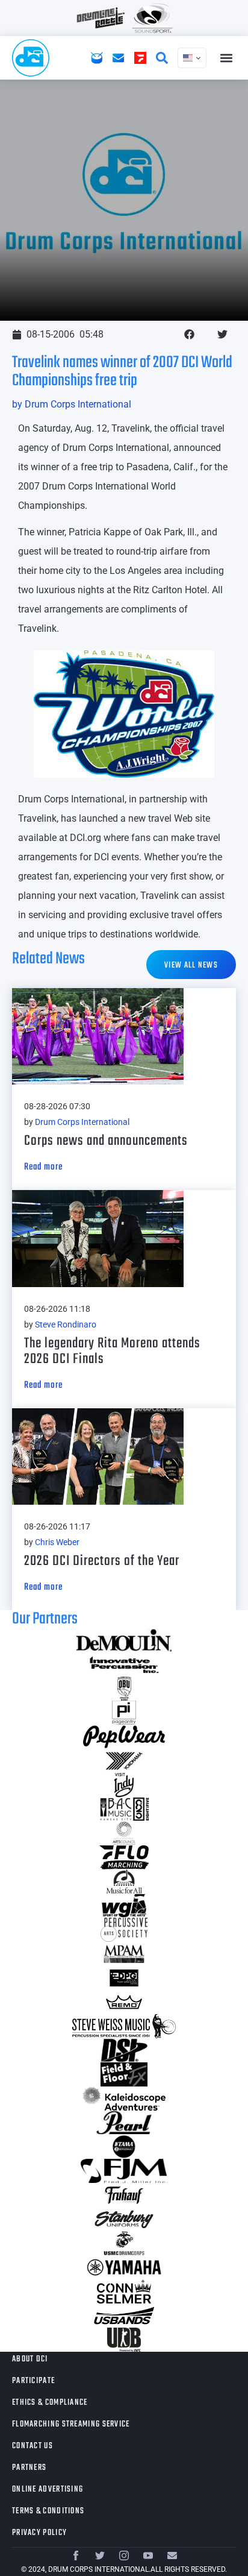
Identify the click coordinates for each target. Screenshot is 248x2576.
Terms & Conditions (48, 2511)
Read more (43, 1167)
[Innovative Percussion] (124, 1664)
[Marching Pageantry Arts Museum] (124, 1954)
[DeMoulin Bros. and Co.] (124, 1640)
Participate (33, 2381)
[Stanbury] (124, 2219)
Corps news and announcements (106, 1141)
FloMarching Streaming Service (71, 2424)
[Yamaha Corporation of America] (124, 2267)
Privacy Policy (39, 2533)
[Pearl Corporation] (124, 2123)
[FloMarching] (124, 1857)
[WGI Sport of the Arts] (124, 1906)
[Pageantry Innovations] (124, 1713)
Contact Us (33, 2446)
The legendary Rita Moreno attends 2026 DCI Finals (112, 1351)
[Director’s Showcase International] (124, 2050)
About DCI (30, 2359)
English (192, 58)
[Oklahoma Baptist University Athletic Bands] (124, 1689)
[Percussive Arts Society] (124, 1930)
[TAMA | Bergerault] (124, 2147)
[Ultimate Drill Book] (124, 2340)
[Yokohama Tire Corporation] (124, 1761)
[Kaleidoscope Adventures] (124, 2099)
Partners (29, 2468)
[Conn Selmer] (124, 2291)
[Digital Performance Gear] (124, 1978)
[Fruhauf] (124, 2195)
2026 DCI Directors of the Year (102, 1561)
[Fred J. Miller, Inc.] (124, 2171)
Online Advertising (48, 2489)
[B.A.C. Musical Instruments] (124, 1809)
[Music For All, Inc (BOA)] (124, 1882)
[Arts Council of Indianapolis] (124, 1833)
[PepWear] (124, 1737)
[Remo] (124, 2002)
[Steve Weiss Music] (124, 2026)
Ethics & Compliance (50, 2403)
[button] (226, 58)
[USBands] (124, 2316)
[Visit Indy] (124, 1785)
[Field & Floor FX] (124, 2074)
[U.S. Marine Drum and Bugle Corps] (124, 2243)
